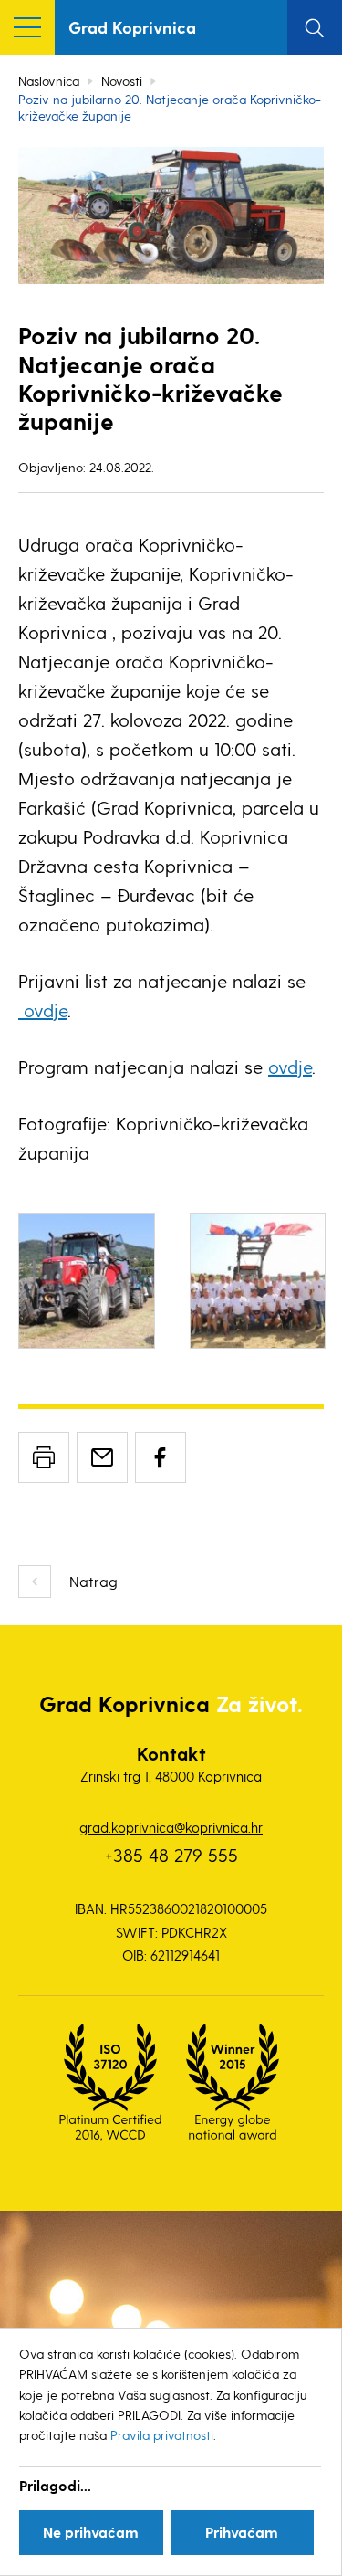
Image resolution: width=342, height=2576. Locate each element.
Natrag (93, 1581)
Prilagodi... (55, 2485)
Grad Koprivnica (132, 27)
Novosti (122, 81)
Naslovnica (49, 81)
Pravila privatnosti (162, 2435)
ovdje (43, 1010)
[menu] (27, 27)
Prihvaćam (242, 2532)
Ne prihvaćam (91, 2532)
